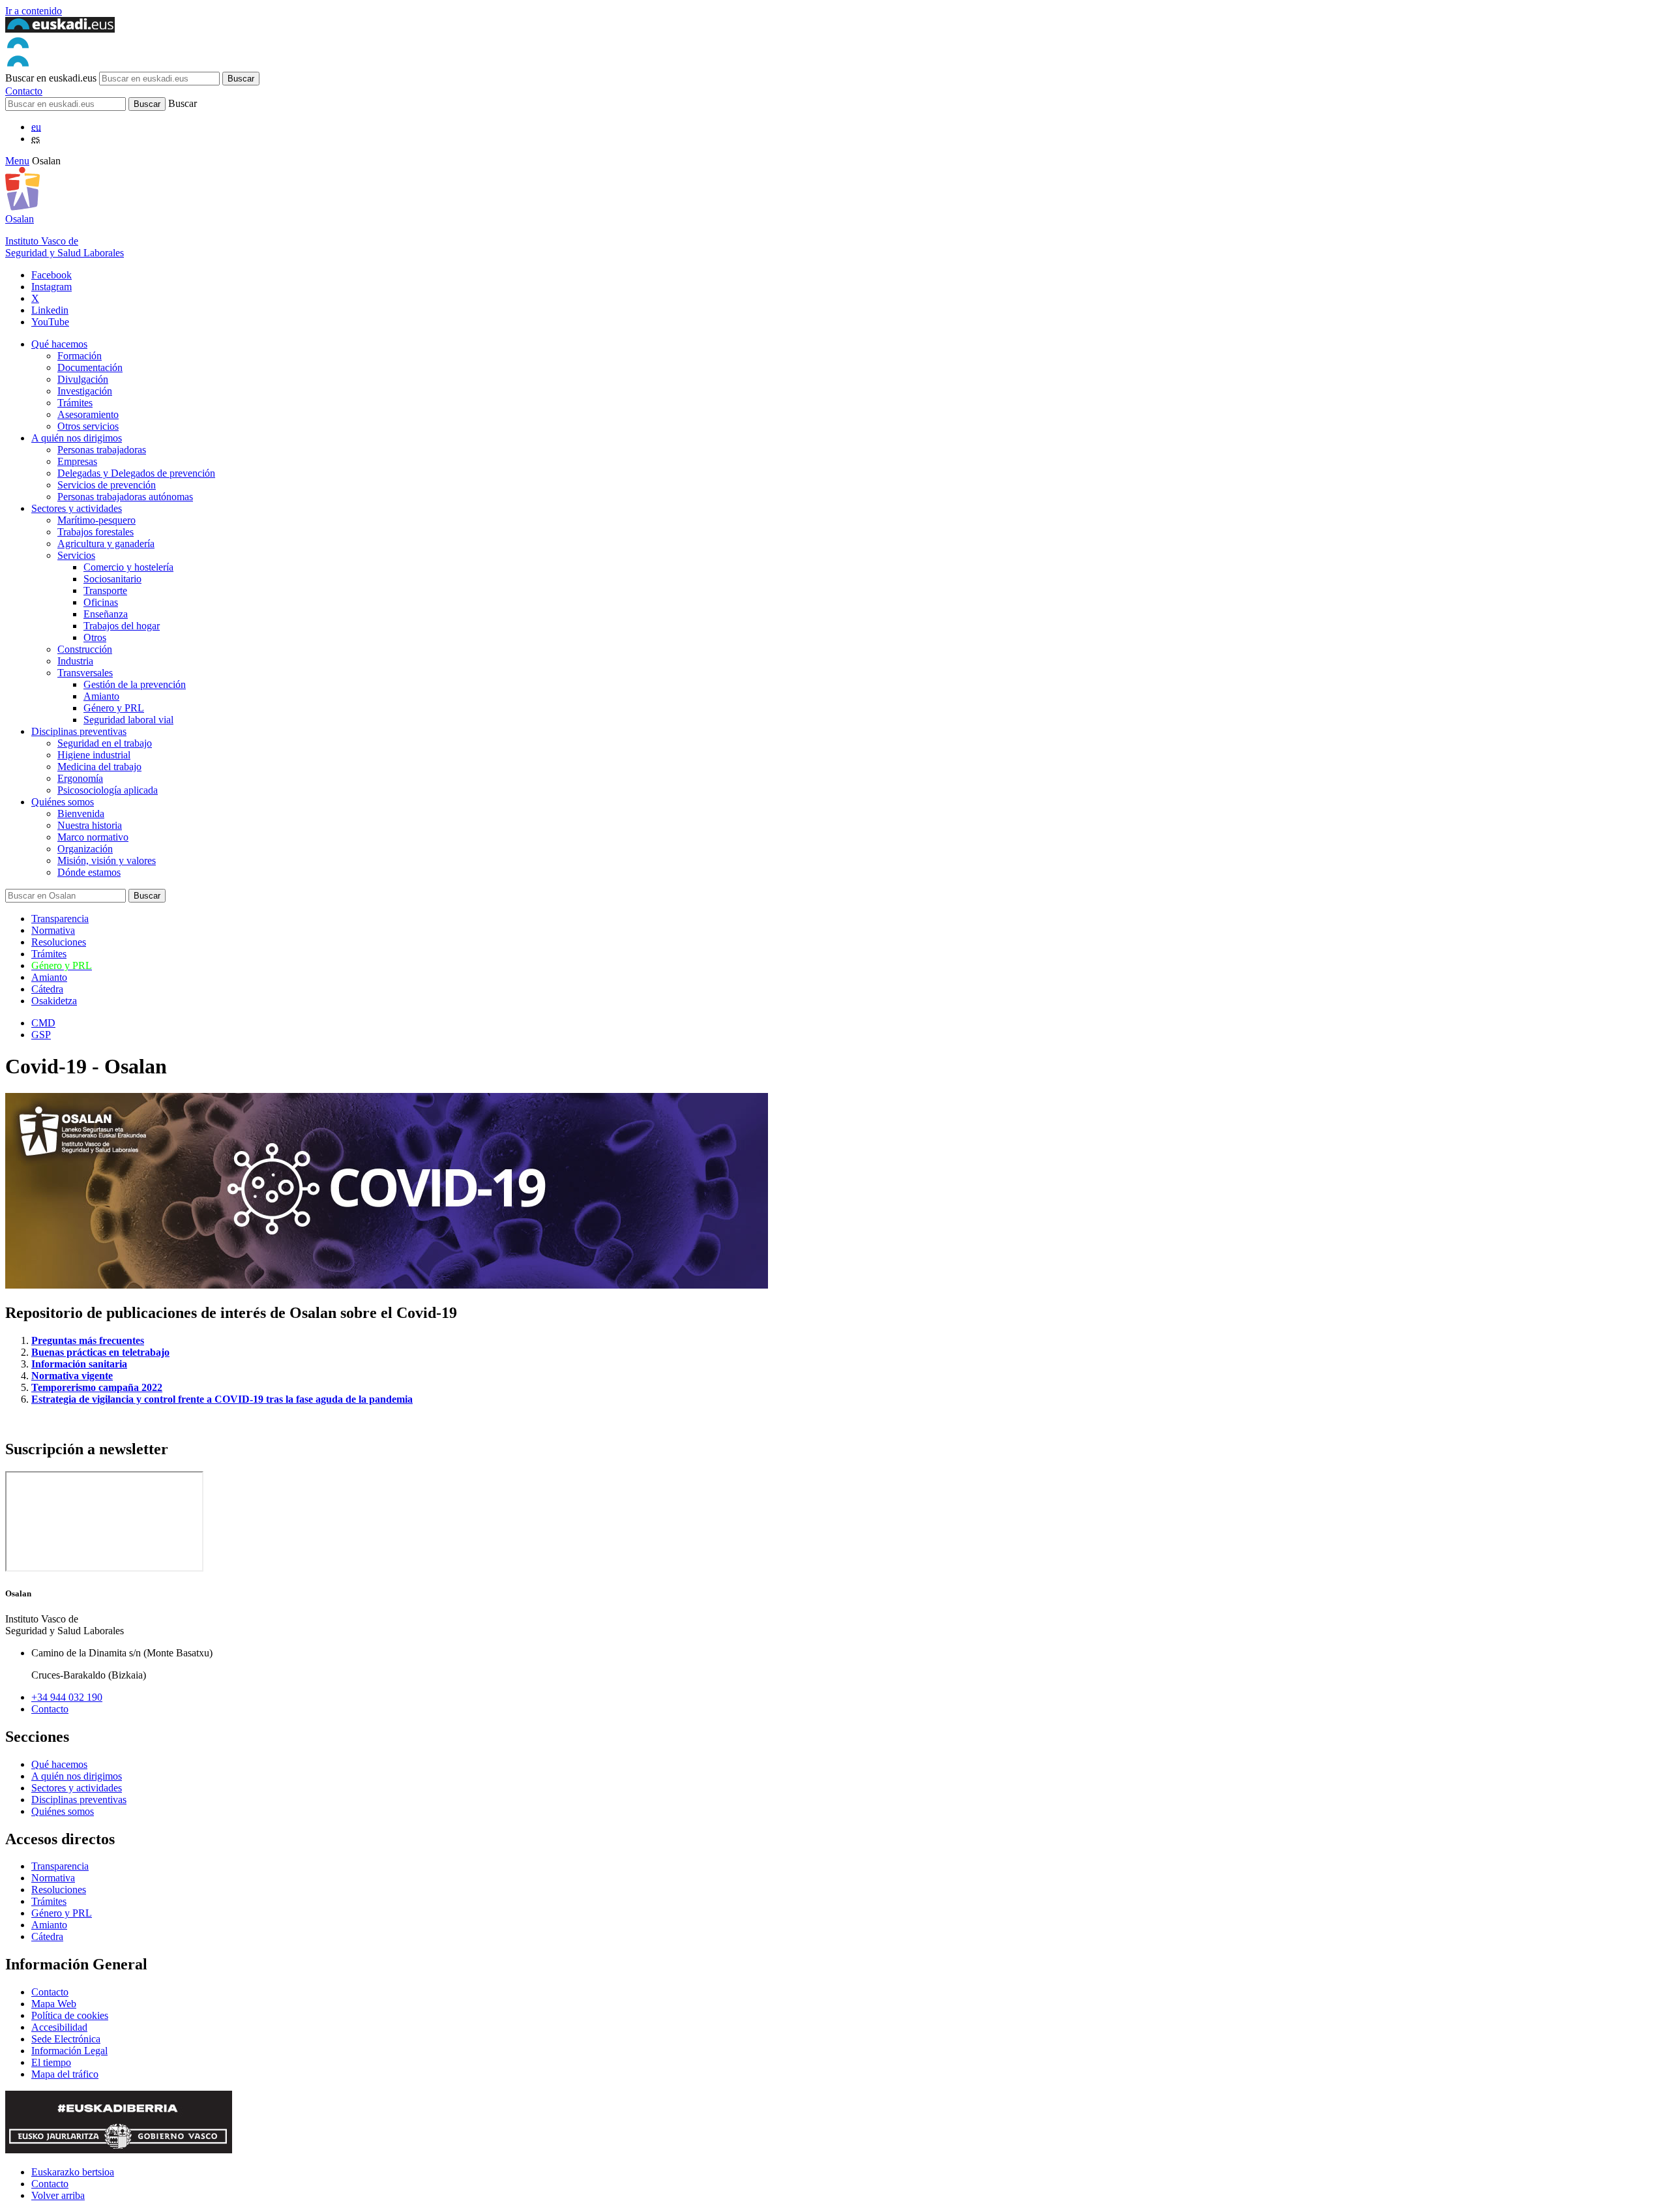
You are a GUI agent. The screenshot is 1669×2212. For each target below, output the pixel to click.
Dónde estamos (89, 872)
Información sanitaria (79, 1364)
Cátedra (47, 989)
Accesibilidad (59, 2027)
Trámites (75, 403)
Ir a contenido (34, 11)
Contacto (24, 91)
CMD (43, 1023)
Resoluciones (59, 942)
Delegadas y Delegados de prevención (136, 473)
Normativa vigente (72, 1376)
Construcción (85, 649)
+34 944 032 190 (67, 1697)
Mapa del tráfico (65, 2074)
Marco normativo (93, 837)
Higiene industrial (94, 755)
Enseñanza (106, 614)
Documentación (90, 367)
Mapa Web (54, 2004)
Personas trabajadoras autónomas (125, 497)
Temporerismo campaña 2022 (97, 1387)
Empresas (77, 461)
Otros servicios (88, 426)
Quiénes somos (63, 802)
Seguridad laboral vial (128, 720)
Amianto (101, 696)
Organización (85, 849)
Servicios (76, 555)
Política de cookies (70, 2015)
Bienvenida (81, 814)
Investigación (85, 391)
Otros (95, 637)
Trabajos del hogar (122, 626)
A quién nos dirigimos (77, 438)
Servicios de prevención (107, 485)
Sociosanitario (112, 579)
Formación (80, 356)
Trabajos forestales (96, 532)
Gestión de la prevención (135, 684)
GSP (41, 1035)
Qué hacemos (59, 344)
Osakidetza (54, 1001)
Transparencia (60, 919)
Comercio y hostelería (128, 567)
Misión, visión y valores (107, 860)
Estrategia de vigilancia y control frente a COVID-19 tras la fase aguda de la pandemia (222, 1399)
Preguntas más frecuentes (88, 1340)
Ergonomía (80, 778)
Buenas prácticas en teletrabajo (100, 1352)
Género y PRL (114, 708)
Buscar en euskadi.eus (51, 78)
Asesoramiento (88, 414)
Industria (75, 661)
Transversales (85, 673)
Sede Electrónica (66, 2039)
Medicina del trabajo (99, 767)
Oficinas (101, 602)
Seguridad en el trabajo (105, 743)
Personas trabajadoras (102, 450)
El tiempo (51, 2062)
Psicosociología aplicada (108, 790)
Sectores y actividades (77, 508)
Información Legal (69, 2051)
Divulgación (83, 379)
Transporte (105, 590)
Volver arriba (58, 2195)
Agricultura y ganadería (106, 544)
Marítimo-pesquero (96, 520)
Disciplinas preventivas (79, 731)
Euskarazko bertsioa (73, 2172)
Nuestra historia (90, 825)
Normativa (53, 930)
